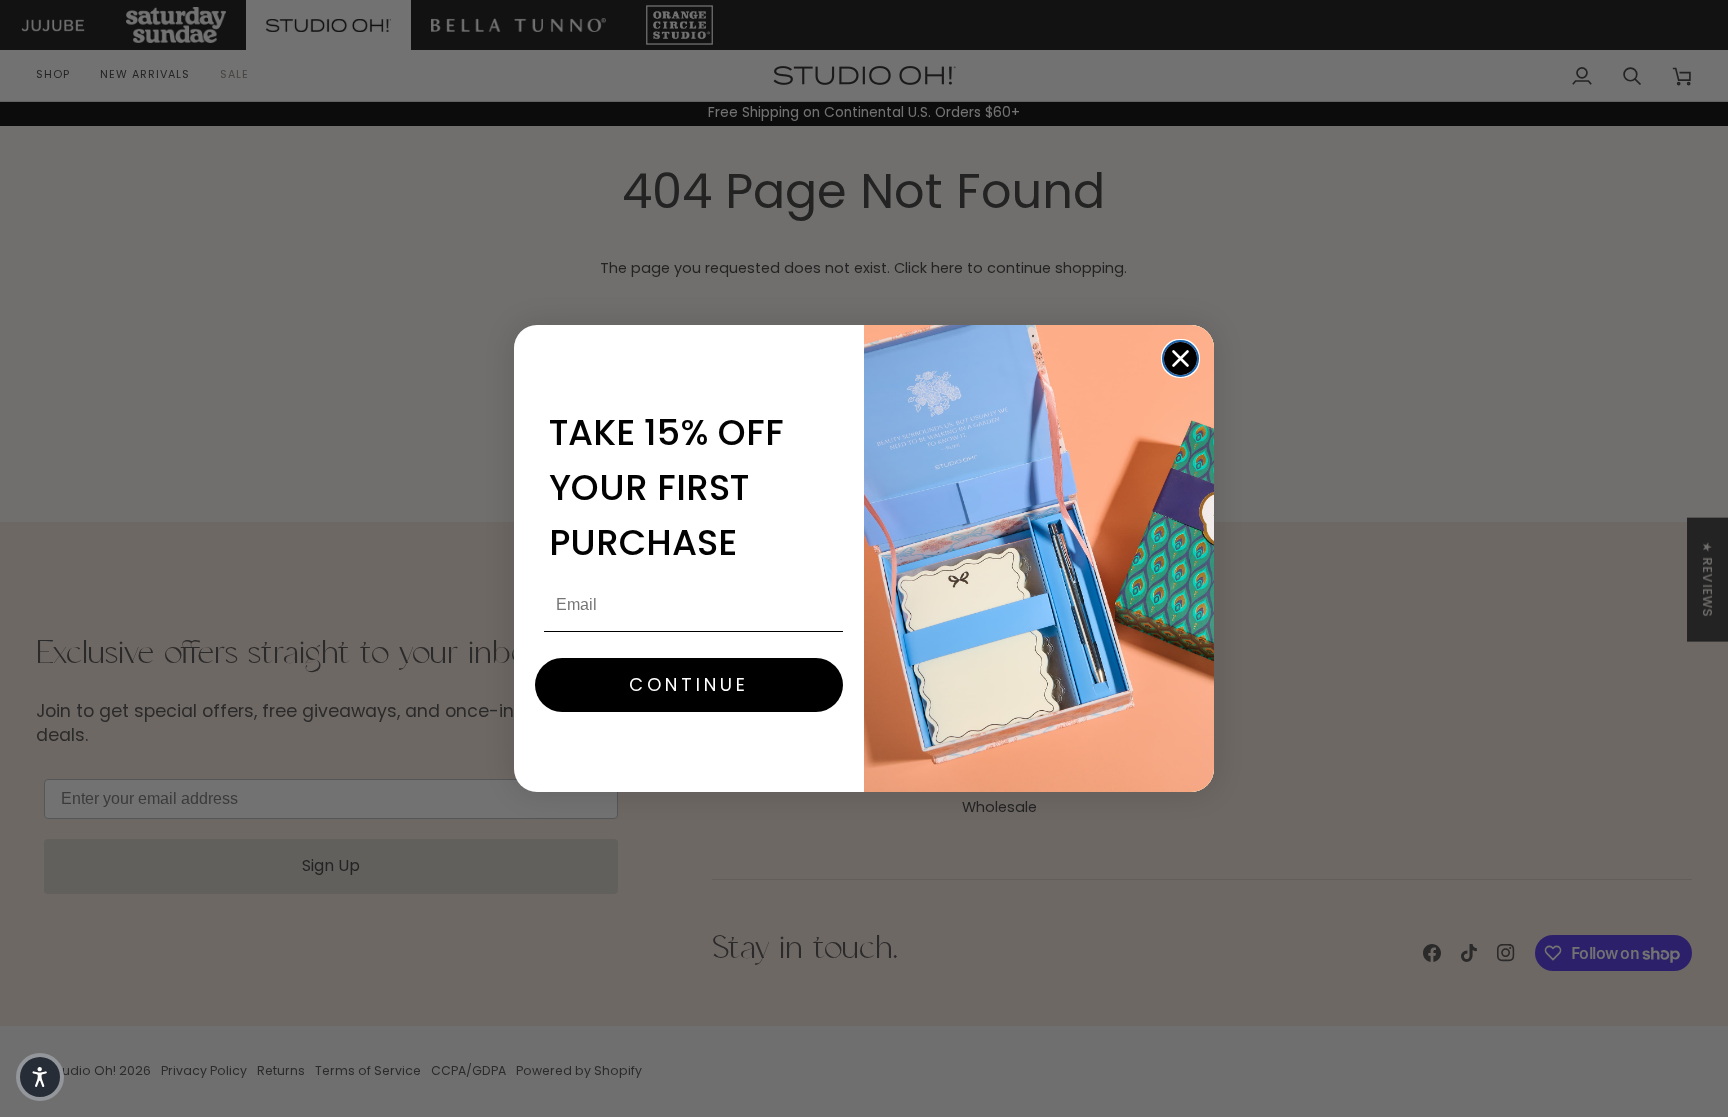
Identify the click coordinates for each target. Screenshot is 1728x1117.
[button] (40, 1077)
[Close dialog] (1180, 358)
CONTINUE (689, 684)
